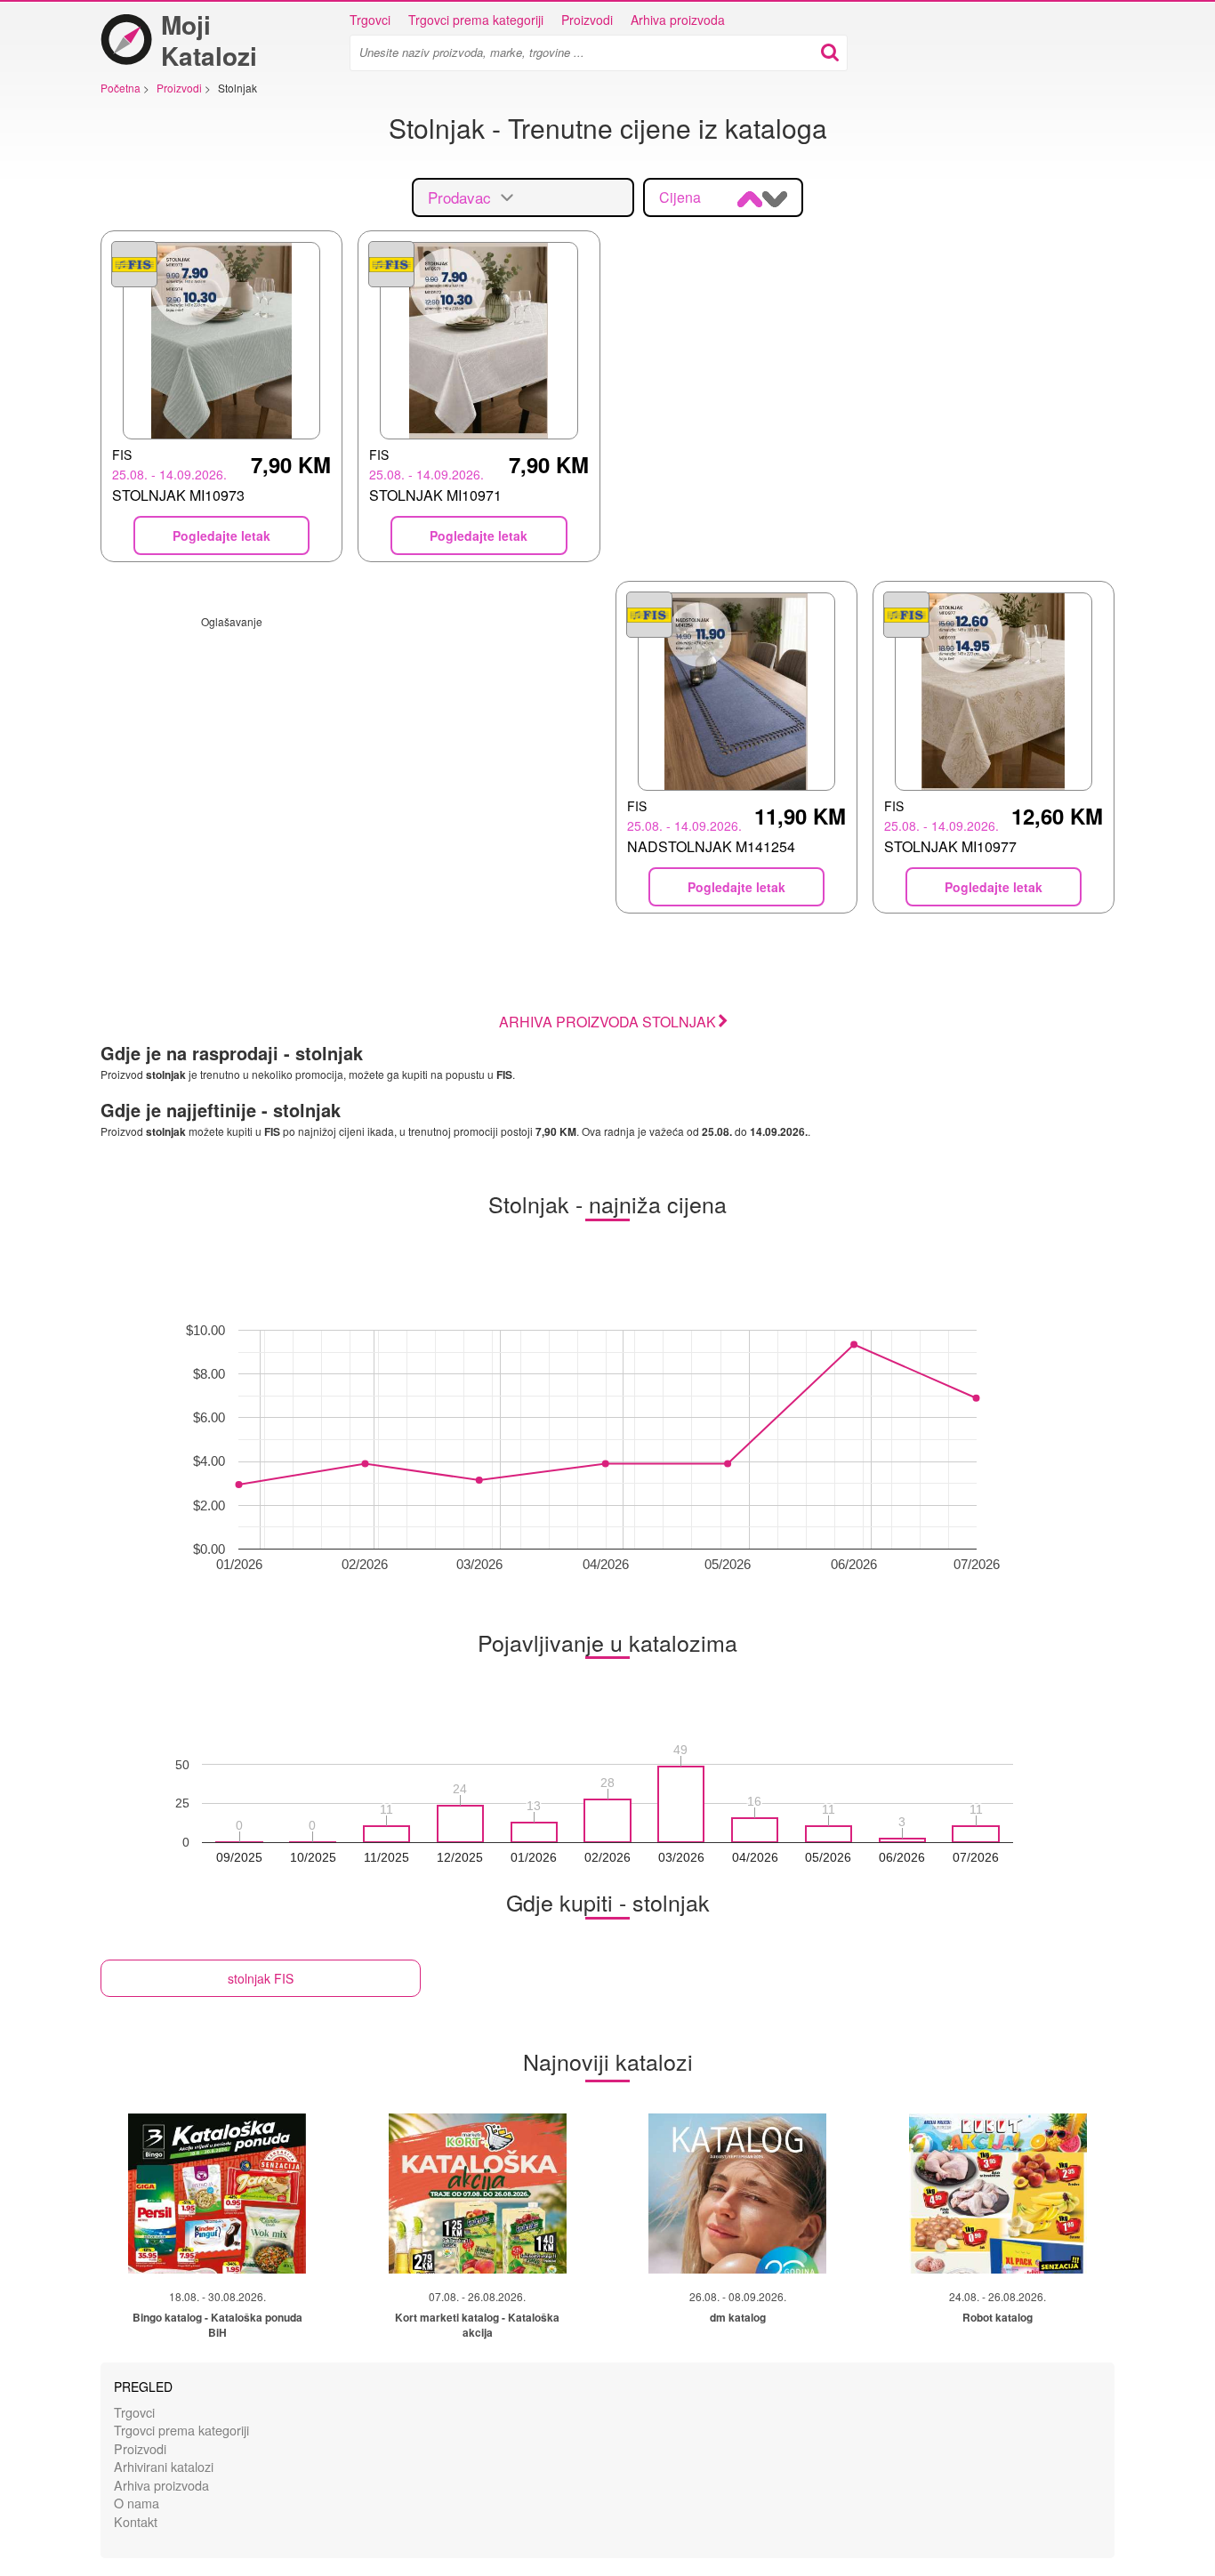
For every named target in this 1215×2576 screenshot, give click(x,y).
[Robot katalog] (998, 2194)
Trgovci (370, 20)
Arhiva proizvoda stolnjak (607, 1022)
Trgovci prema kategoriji (476, 20)
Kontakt (136, 2521)
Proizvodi (587, 20)
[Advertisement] (350, 753)
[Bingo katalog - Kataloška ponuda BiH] (217, 2194)
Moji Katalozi (209, 40)
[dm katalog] (737, 2194)
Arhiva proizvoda (678, 20)
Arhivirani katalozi (164, 2466)
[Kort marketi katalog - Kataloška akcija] (478, 2194)
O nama (137, 2503)
